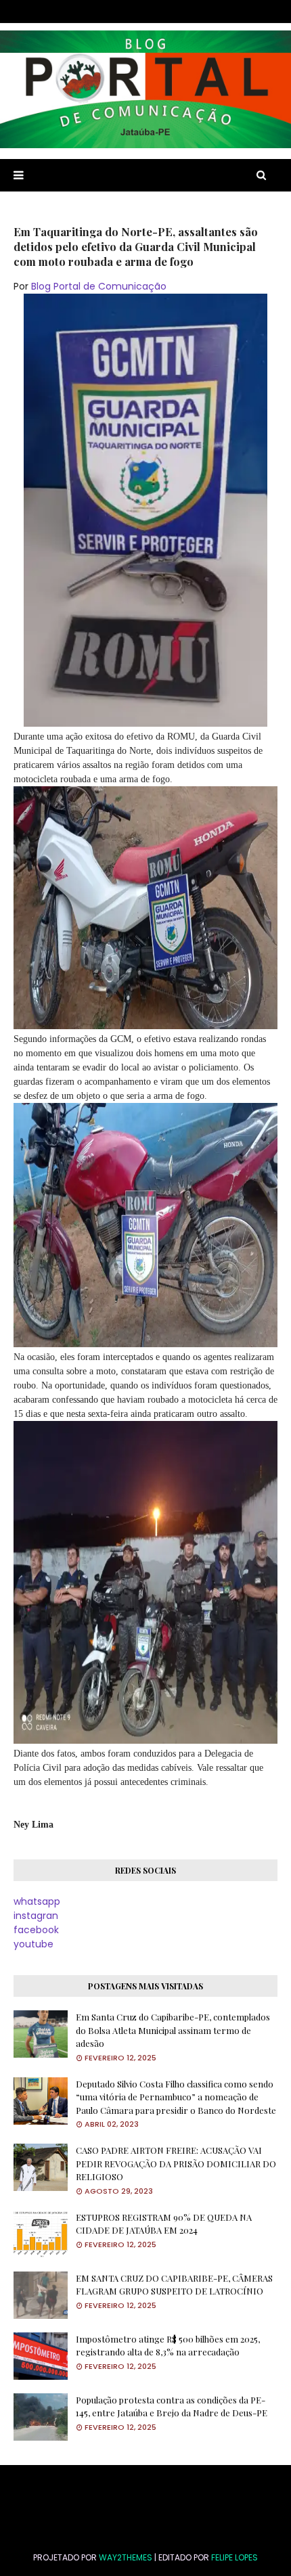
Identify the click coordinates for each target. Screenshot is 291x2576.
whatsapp (37, 1901)
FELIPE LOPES (234, 2557)
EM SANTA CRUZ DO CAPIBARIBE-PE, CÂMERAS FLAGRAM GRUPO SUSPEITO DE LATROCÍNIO (174, 2285)
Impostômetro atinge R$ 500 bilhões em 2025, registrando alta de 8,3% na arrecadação (168, 2346)
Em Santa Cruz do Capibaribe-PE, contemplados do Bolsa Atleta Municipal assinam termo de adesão (173, 2030)
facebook (36, 1930)
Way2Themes (126, 2557)
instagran (36, 1916)
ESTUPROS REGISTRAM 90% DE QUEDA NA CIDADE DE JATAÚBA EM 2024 (164, 2224)
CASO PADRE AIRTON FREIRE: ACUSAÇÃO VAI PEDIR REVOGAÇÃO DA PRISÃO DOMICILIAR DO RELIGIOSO (176, 2163)
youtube (33, 1944)
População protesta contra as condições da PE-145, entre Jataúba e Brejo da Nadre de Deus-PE (172, 2406)
